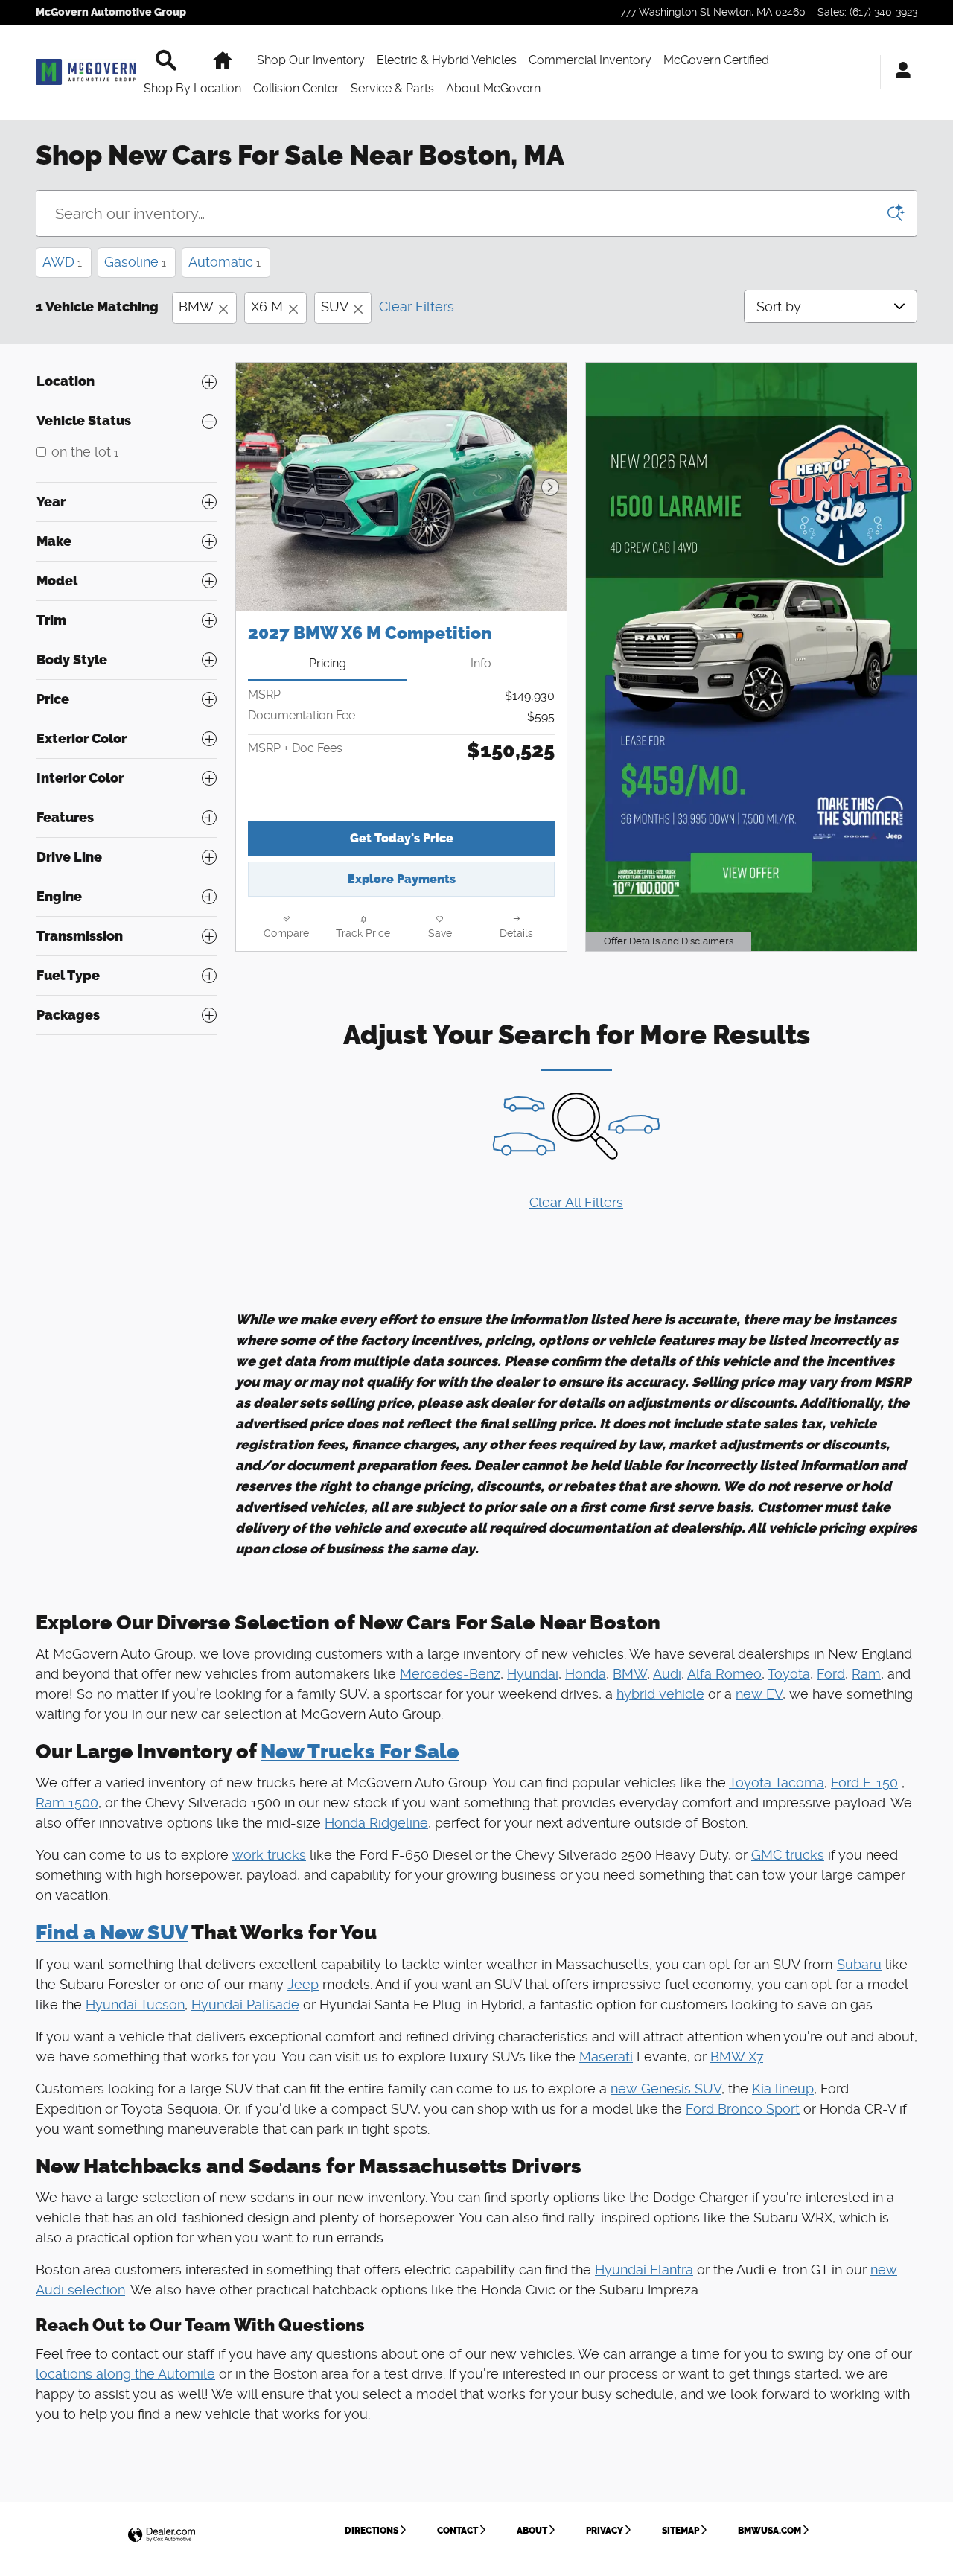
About (532, 2531)
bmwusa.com (769, 2531)
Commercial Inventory (590, 60)
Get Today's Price (402, 838)
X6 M (267, 306)
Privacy (605, 2531)
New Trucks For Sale (360, 1752)
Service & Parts (392, 88)
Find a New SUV (112, 1933)
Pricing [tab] (328, 663)
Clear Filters (417, 306)
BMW (196, 306)
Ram (866, 1674)
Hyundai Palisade (245, 2004)
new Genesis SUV (666, 2089)
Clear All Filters (576, 1202)
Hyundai (533, 1674)
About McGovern (493, 88)
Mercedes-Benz (450, 1674)
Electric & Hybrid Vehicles (447, 60)
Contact (458, 2531)
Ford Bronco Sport (743, 2109)
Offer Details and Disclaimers (667, 943)
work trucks (269, 1855)
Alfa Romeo (724, 1674)
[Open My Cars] (899, 72)
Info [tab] (481, 663)
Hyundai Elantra (644, 2270)
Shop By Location (192, 88)
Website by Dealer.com (162, 2535)
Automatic (224, 262)
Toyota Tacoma (777, 1782)
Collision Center (296, 88)
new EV (759, 1694)
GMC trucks (788, 1855)
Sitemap (681, 2531)
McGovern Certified (716, 60)
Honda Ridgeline (376, 1823)
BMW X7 (737, 2057)
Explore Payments (402, 879)
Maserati (606, 2057)
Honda (586, 1674)
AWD (62, 262)
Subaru (859, 1964)
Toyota (789, 1674)
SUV (334, 306)
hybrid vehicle (660, 1694)
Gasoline (135, 262)
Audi (667, 1674)
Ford (831, 1674)
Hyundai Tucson (135, 2004)
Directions (372, 2531)
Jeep (303, 1984)
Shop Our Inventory (311, 60)
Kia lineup (783, 2089)
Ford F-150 (864, 1782)
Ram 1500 (67, 1803)
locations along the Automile (125, 2374)
